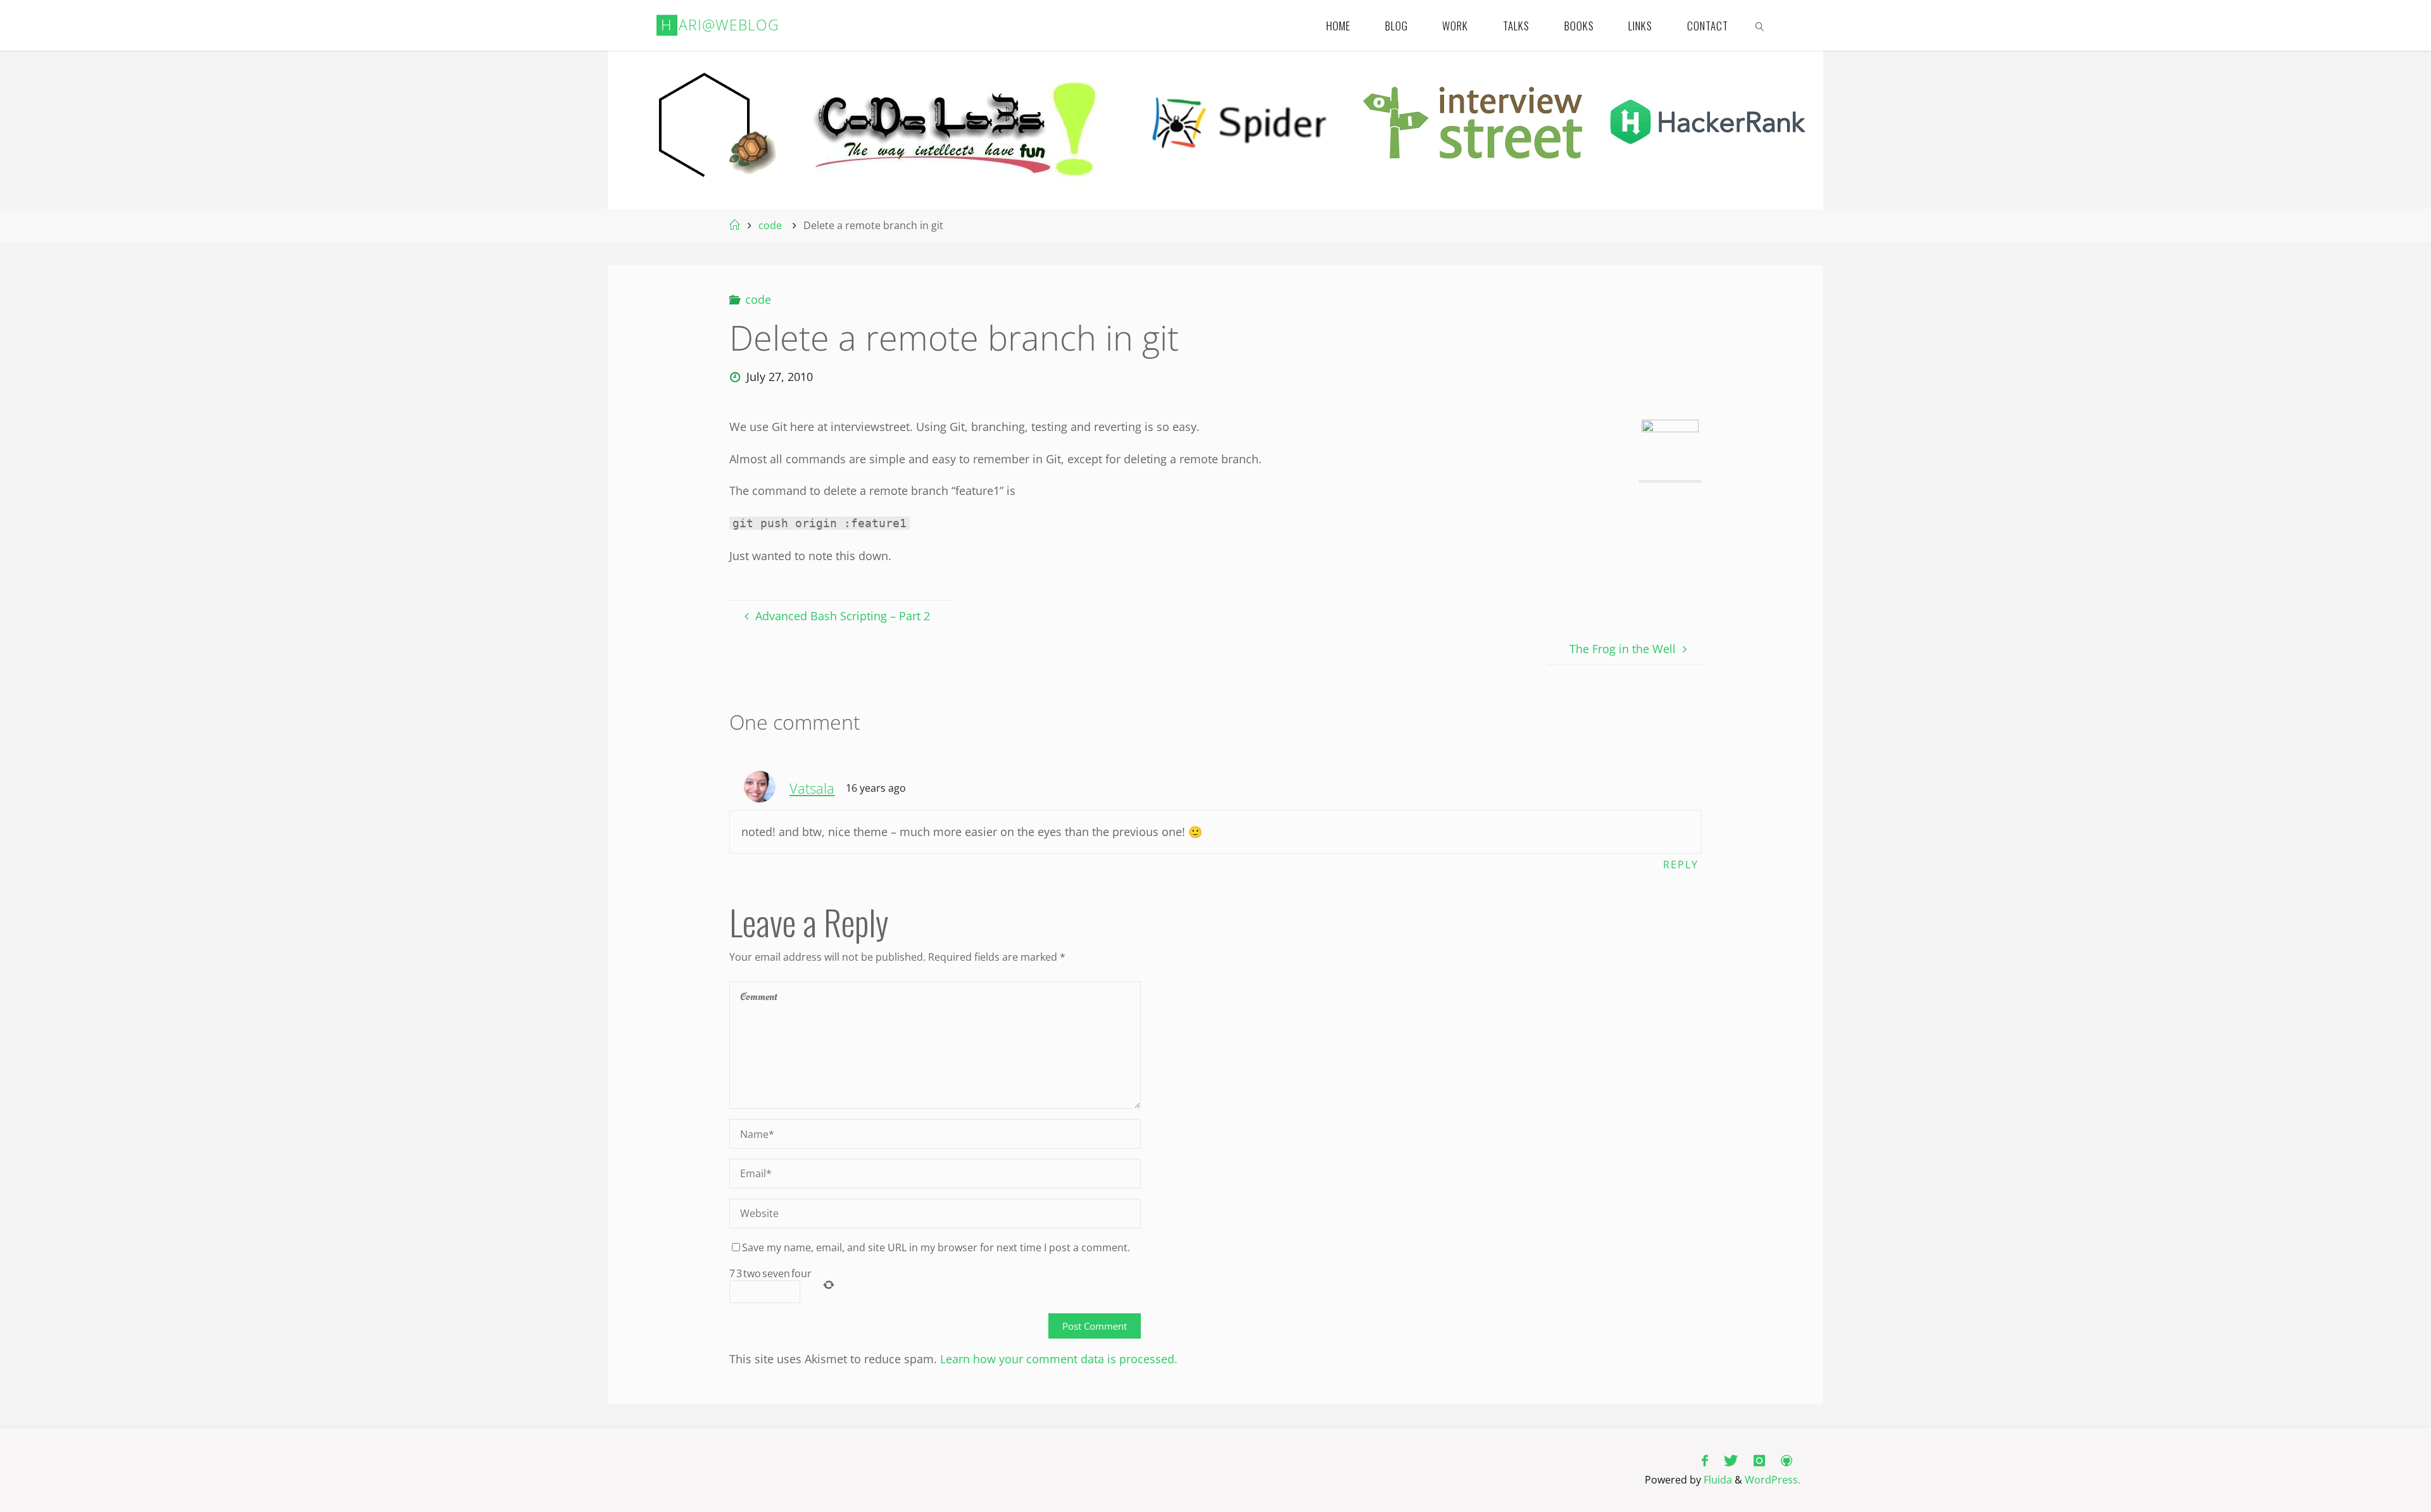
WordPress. (1773, 1480)
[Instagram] (1760, 1460)
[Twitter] (1731, 1460)
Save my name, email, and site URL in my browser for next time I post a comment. (936, 1247)
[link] (1760, 25)
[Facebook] (1705, 1460)
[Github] (1787, 1460)
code (770, 225)
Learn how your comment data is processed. (1059, 1359)
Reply (1681, 865)
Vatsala (812, 788)
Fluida (1717, 1480)
